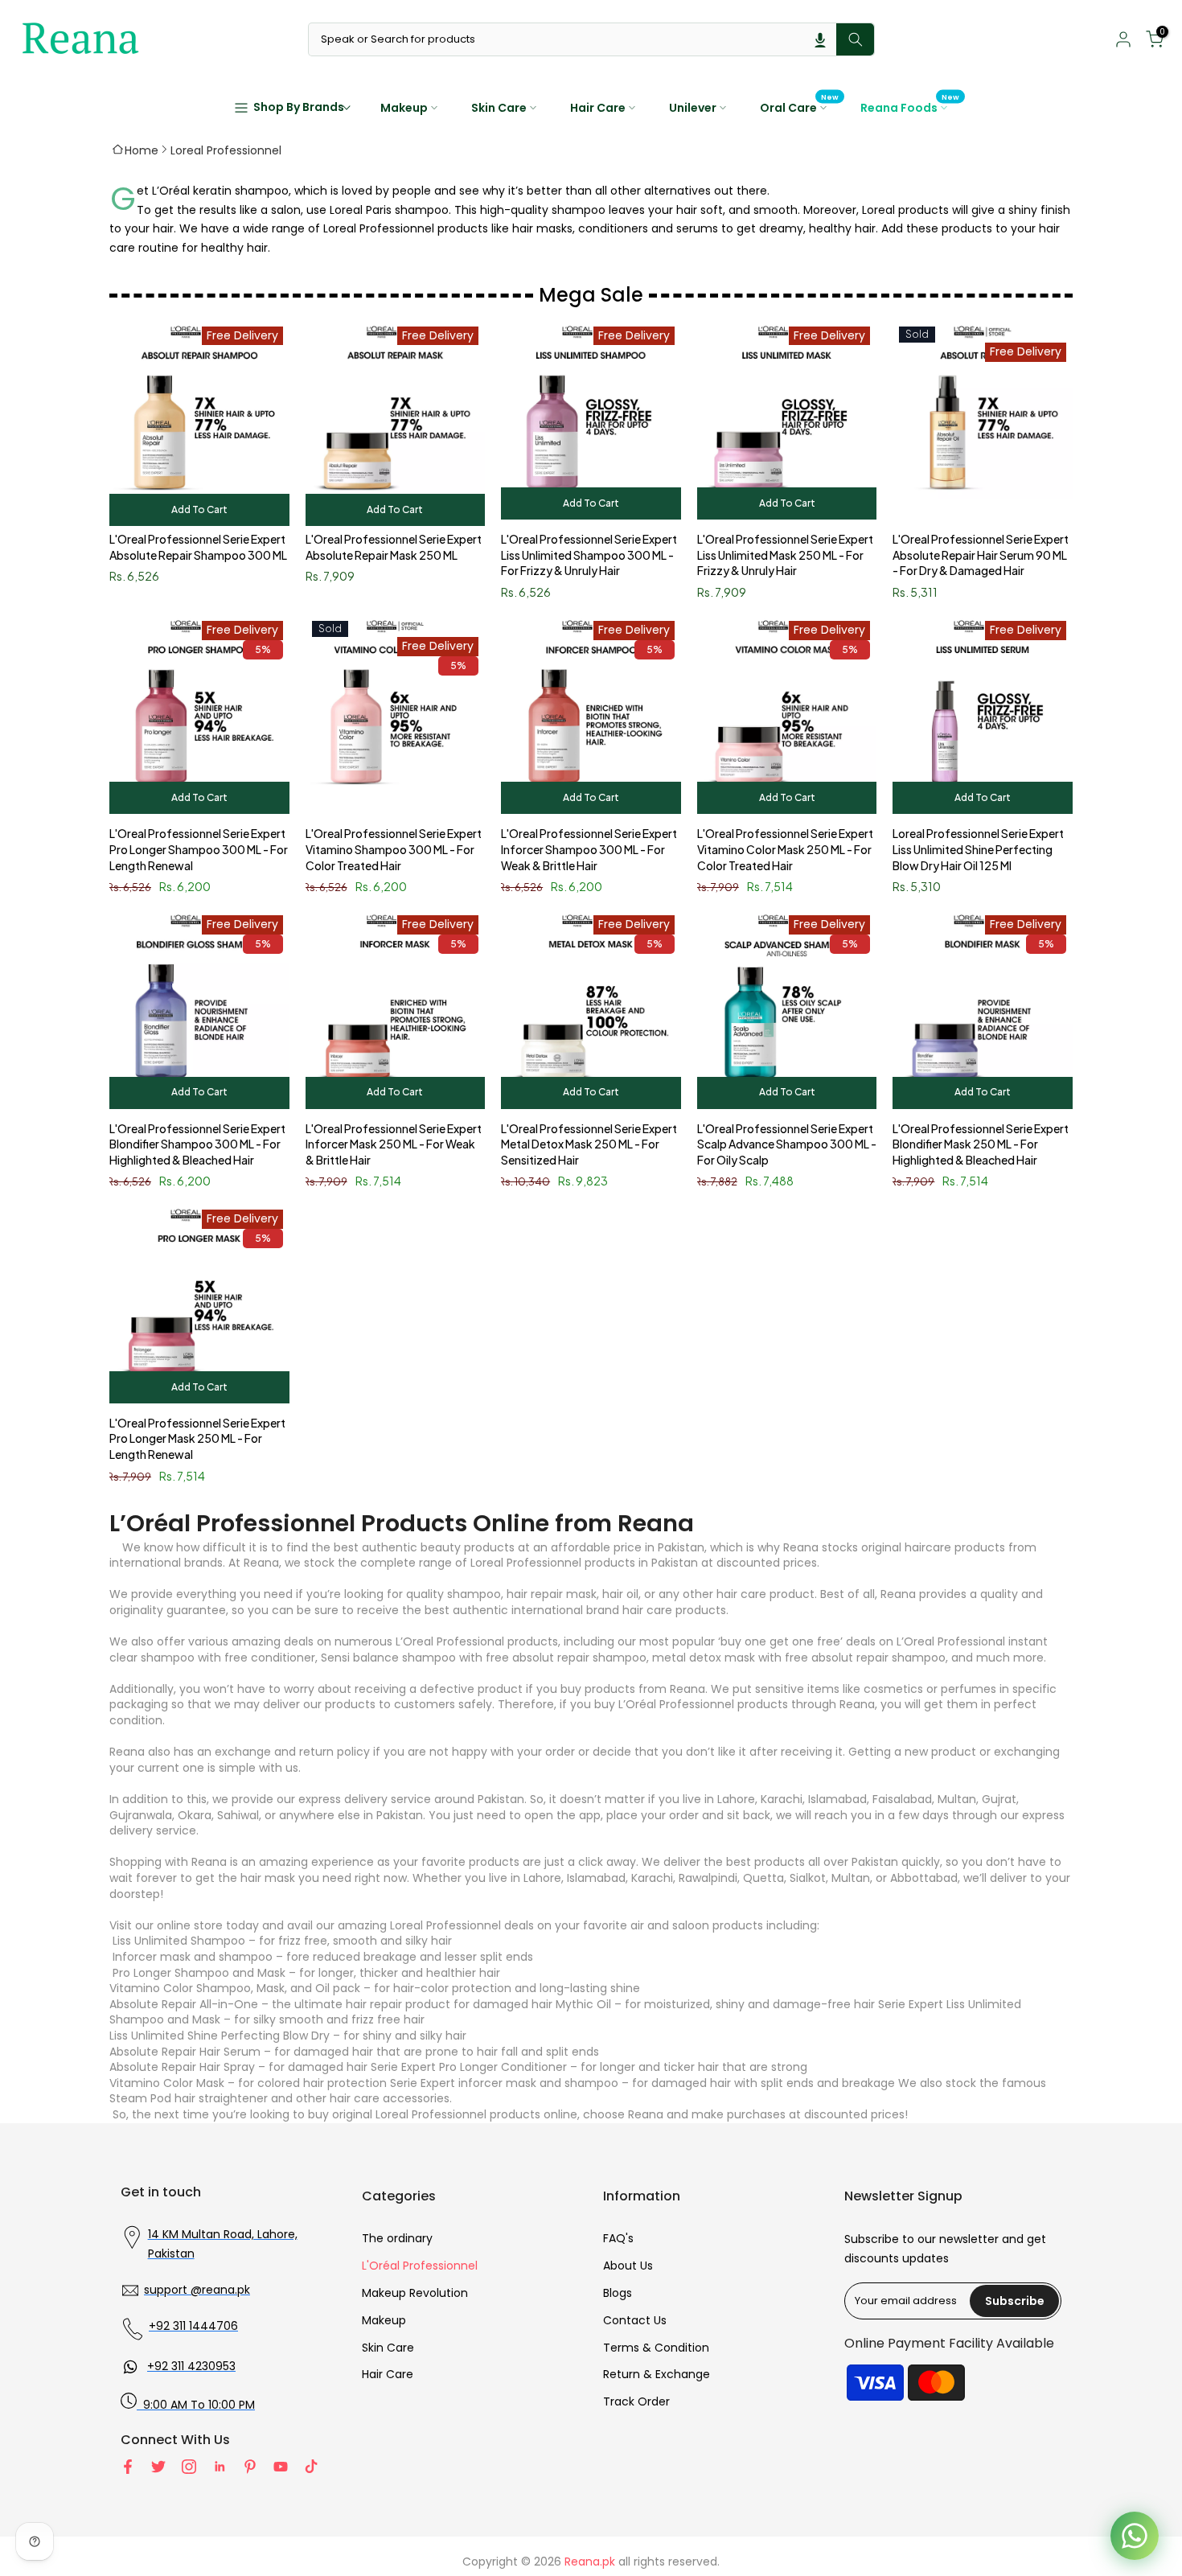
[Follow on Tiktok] (311, 2467)
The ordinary (397, 2238)
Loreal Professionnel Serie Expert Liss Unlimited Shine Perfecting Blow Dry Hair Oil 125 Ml (978, 849)
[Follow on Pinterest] (250, 2467)
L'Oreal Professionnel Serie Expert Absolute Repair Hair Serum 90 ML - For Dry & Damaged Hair (981, 555)
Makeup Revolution (415, 2293)
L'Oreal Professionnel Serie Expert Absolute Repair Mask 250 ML (394, 547)
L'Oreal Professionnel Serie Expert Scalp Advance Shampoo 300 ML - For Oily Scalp (787, 1144)
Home (142, 150)
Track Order (636, 2401)
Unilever (693, 108)
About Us (628, 2266)
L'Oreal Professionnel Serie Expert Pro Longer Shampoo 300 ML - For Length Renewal (199, 849)
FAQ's (618, 2238)
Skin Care (499, 108)
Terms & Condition (656, 2348)
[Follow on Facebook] (128, 2467)
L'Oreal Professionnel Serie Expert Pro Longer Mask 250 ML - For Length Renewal (197, 1438)
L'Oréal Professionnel (420, 2266)
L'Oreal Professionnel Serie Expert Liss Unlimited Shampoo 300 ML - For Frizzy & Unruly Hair (589, 555)
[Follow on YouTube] (281, 2467)
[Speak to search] (820, 39)
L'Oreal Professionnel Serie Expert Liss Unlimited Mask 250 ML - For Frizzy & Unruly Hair (785, 555)
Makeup (404, 108)
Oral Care (800, 107)
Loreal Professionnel (226, 150)
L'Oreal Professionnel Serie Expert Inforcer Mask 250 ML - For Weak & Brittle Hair (394, 1144)
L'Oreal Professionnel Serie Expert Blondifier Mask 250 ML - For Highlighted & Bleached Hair (981, 1144)
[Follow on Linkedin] (220, 2467)
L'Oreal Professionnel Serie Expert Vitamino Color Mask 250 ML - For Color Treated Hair (785, 849)
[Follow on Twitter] (158, 2467)
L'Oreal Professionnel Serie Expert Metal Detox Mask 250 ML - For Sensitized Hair (589, 1144)
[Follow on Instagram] (189, 2467)
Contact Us (635, 2320)
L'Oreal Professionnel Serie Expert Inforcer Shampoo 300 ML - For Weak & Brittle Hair (589, 849)
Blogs (618, 2293)
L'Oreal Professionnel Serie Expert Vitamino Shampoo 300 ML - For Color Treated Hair (394, 849)
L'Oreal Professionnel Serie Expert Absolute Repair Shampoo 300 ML (198, 547)
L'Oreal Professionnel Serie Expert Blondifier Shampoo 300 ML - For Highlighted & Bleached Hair (197, 1144)
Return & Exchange (657, 2374)
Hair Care (598, 108)
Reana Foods (910, 107)
